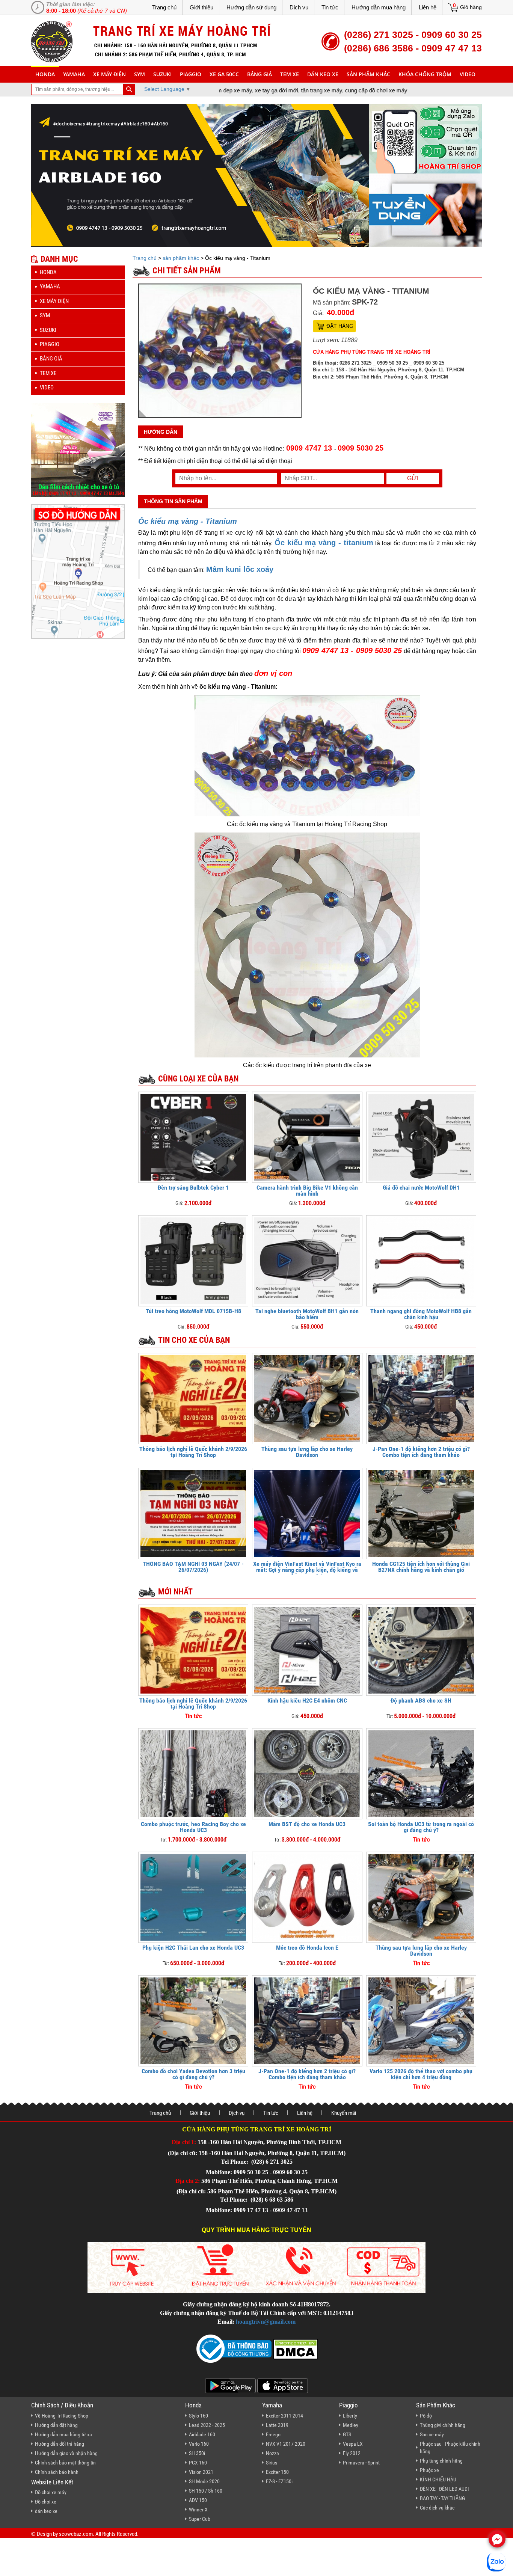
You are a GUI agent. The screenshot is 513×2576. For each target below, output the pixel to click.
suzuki (162, 74)
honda (45, 74)
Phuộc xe (429, 2470)
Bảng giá (260, 74)
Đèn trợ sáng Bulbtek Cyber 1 (193, 1188)
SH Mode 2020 (204, 2481)
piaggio (191, 74)
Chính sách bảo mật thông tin (65, 2463)
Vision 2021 (201, 2472)
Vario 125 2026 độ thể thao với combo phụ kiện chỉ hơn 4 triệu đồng (421, 2074)
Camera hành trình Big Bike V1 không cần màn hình (307, 1191)
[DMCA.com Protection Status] (295, 2348)
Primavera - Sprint (361, 2463)
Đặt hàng (340, 326)
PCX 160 (198, 2463)
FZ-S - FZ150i (279, 2481)
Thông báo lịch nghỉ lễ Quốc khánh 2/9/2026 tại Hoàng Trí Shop (193, 1452)
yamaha (74, 74)
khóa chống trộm (425, 74)
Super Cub (200, 2519)
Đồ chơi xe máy (51, 2492)
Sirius (272, 2463)
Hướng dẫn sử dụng (251, 7)
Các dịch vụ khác (437, 2508)
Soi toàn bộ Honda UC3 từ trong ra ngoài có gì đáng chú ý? (421, 1827)
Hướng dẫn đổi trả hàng (60, 2444)
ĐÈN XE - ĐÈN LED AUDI (444, 2489)
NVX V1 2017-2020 (286, 2444)
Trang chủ (164, 7)
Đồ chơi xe (46, 2502)
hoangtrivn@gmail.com (266, 2322)
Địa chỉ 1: (184, 2142)
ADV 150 (198, 2500)
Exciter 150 (277, 2472)
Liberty (350, 2416)
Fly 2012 (352, 2453)
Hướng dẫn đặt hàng (56, 2425)
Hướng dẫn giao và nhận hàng (66, 2453)
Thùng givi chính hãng (443, 2425)
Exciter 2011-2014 (284, 2416)
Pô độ (426, 2416)
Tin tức (330, 7)
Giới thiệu (201, 7)
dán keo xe (323, 74)
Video (468, 74)
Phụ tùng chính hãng (441, 2461)
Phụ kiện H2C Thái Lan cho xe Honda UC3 (193, 1948)
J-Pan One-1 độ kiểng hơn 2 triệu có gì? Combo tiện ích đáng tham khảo (421, 1452)
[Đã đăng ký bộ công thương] (234, 2348)
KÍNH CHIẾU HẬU (438, 2479)
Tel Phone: (235, 2162)
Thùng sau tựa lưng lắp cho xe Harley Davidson (307, 1452)
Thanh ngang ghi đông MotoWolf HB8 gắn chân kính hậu (421, 1314)
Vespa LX (353, 2444)
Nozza (272, 2453)
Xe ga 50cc (224, 74)
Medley (351, 2425)
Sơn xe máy (432, 2434)
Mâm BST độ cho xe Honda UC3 (307, 1824)
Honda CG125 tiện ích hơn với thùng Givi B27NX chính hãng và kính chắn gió (421, 1567)
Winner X (198, 2510)
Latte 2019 (277, 2425)
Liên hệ (428, 7)
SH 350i (197, 2453)
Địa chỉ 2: (188, 2181)
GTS (347, 2434)
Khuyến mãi (344, 2113)
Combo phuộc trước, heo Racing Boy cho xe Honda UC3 (193, 1827)
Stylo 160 (198, 2416)
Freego (273, 2434)
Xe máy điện (109, 74)
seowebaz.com (76, 2534)
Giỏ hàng (471, 7)
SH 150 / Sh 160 (206, 2491)
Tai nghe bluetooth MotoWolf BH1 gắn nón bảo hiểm (307, 1314)
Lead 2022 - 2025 (207, 2425)
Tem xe (290, 74)
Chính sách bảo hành (57, 2472)
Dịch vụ (299, 7)
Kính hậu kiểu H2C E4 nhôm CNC (307, 1700)
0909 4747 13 (309, 448)
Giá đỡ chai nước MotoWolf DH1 (421, 1188)
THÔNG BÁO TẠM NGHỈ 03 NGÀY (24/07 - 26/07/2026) (193, 1567)
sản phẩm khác (368, 74)
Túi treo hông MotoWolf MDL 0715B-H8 (193, 1311)
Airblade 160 (202, 2434)
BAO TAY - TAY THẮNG (442, 2498)
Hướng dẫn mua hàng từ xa (63, 2434)
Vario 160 (199, 2444)
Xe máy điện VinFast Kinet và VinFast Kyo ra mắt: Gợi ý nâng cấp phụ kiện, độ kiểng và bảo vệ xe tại (307, 1570)
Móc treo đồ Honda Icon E (307, 1948)
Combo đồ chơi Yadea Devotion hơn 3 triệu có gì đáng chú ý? (193, 2074)
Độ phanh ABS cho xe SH (421, 1700)
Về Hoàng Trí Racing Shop (62, 2416)
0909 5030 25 (361, 448)
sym (140, 74)
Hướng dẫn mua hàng (379, 7)
